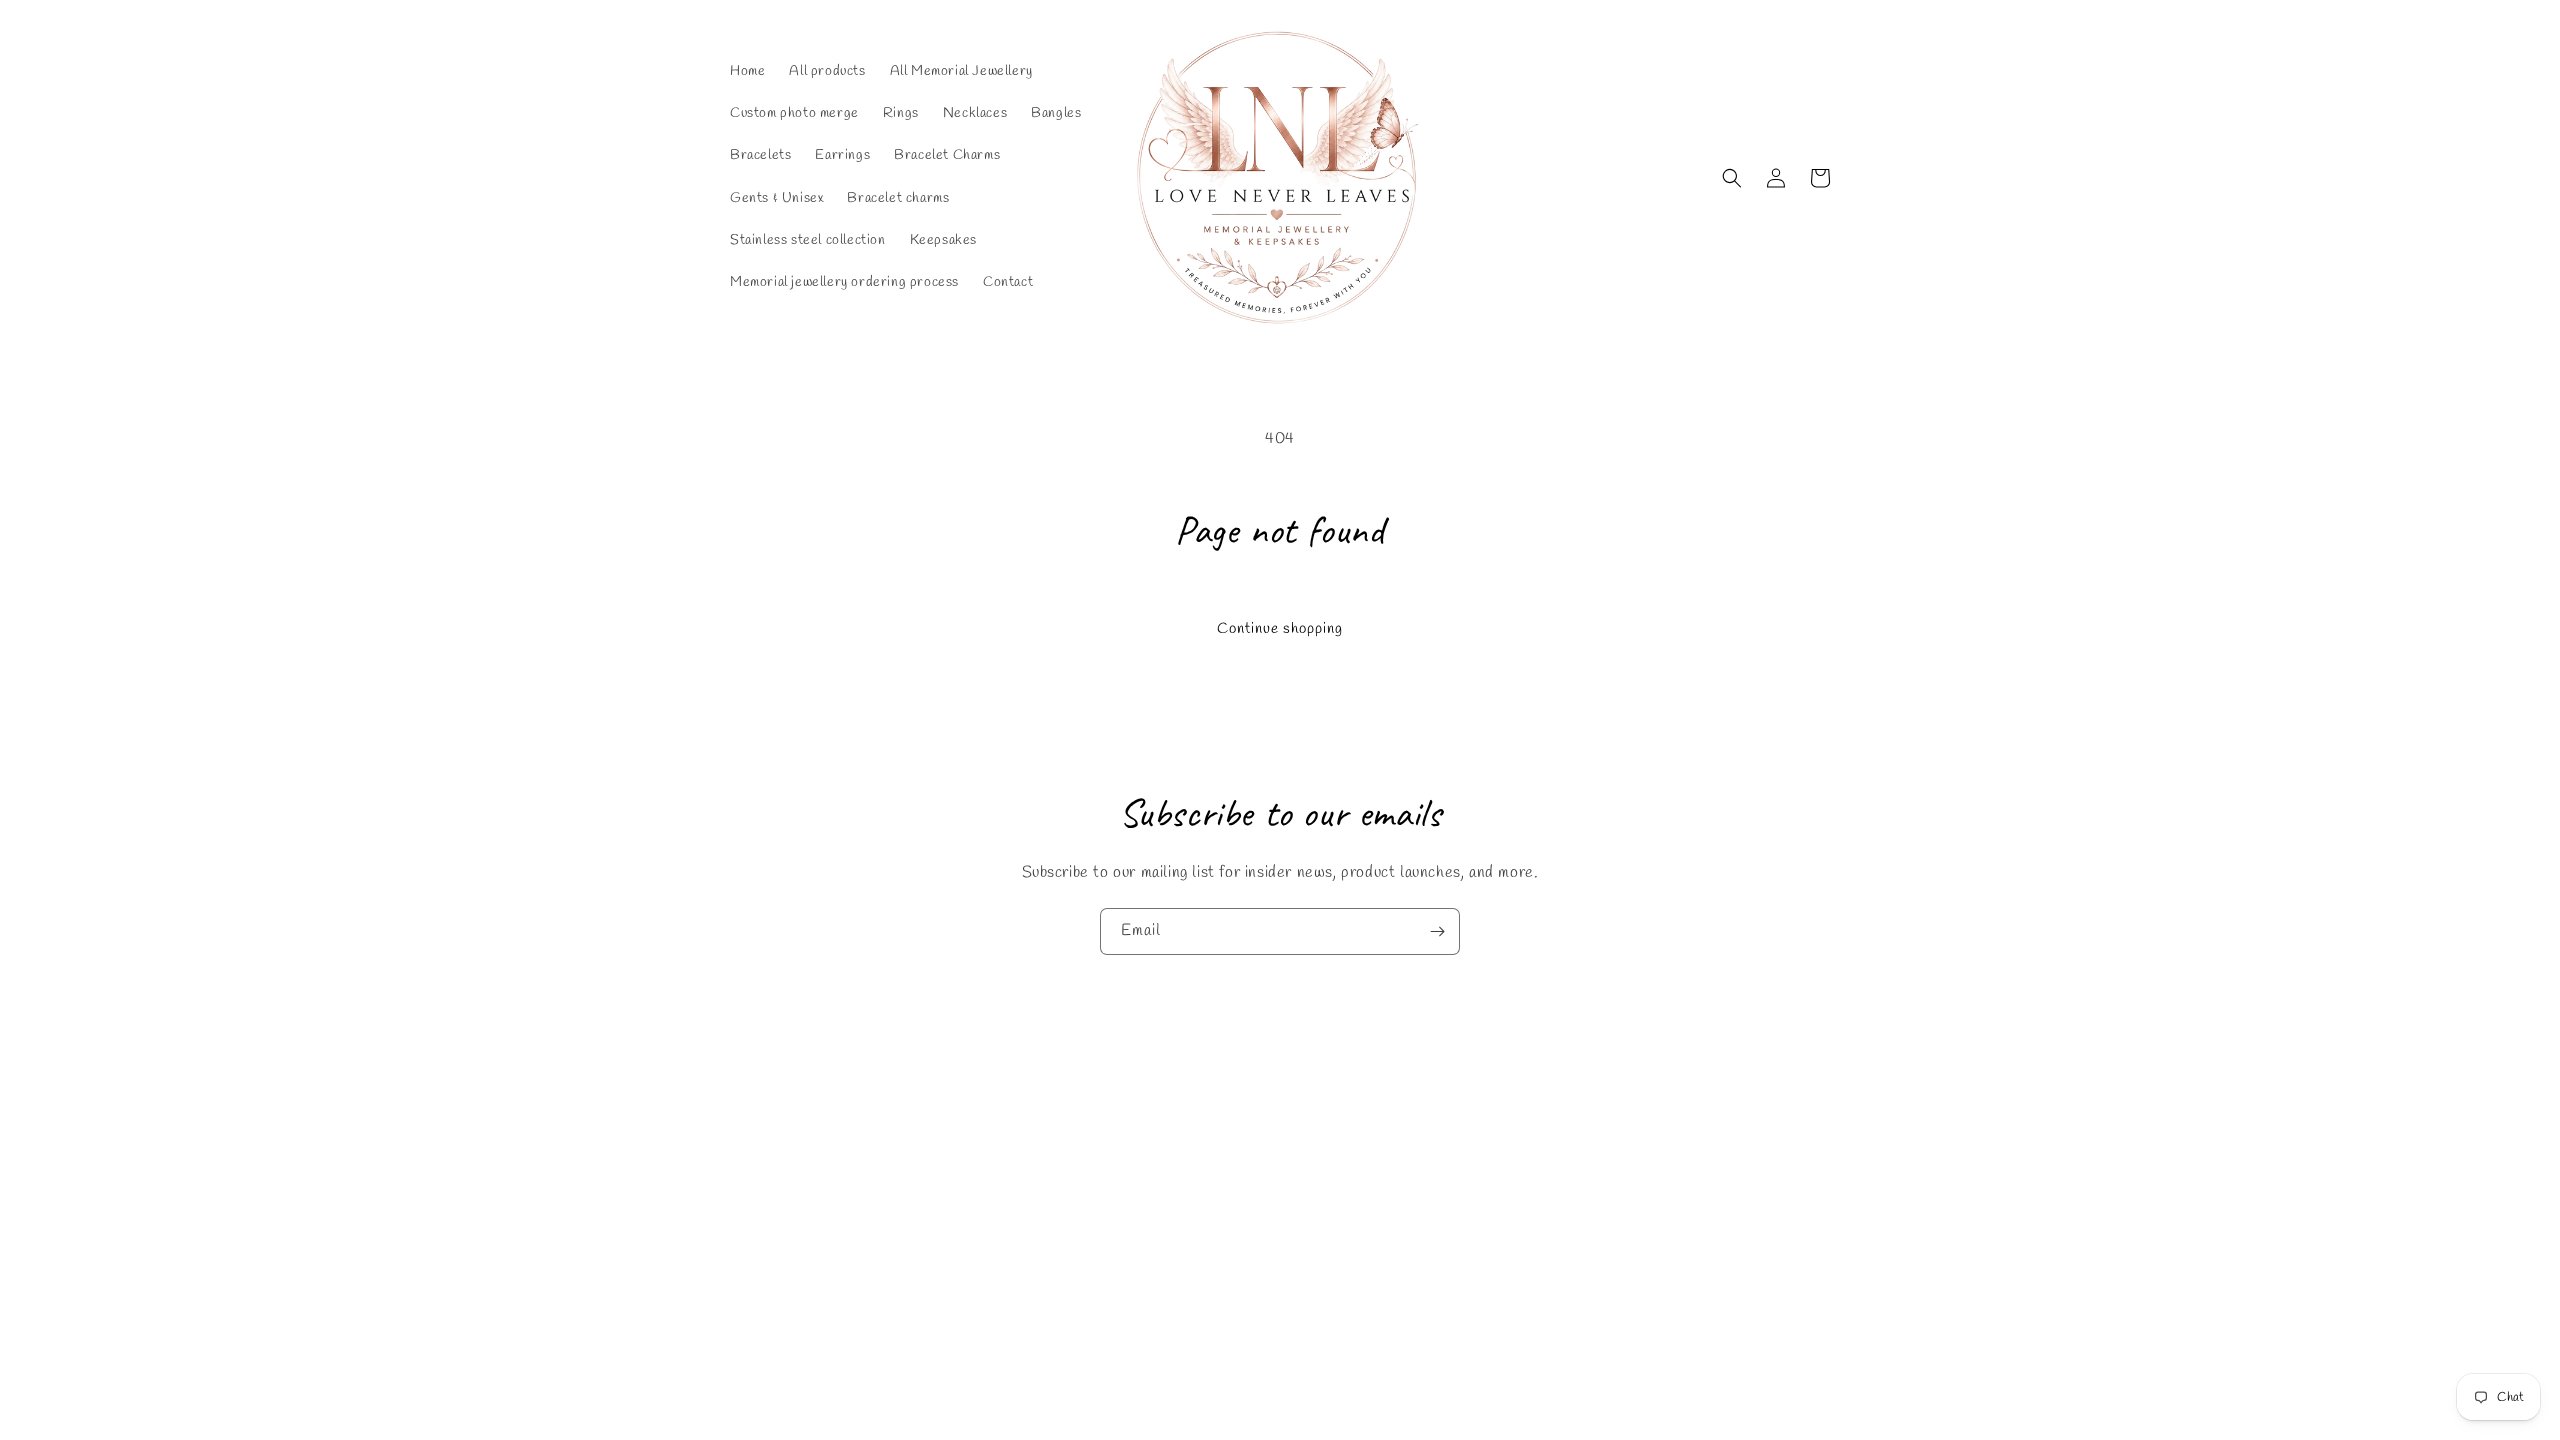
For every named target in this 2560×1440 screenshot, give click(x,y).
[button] (1732, 178)
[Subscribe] (1437, 931)
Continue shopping (1280, 629)
